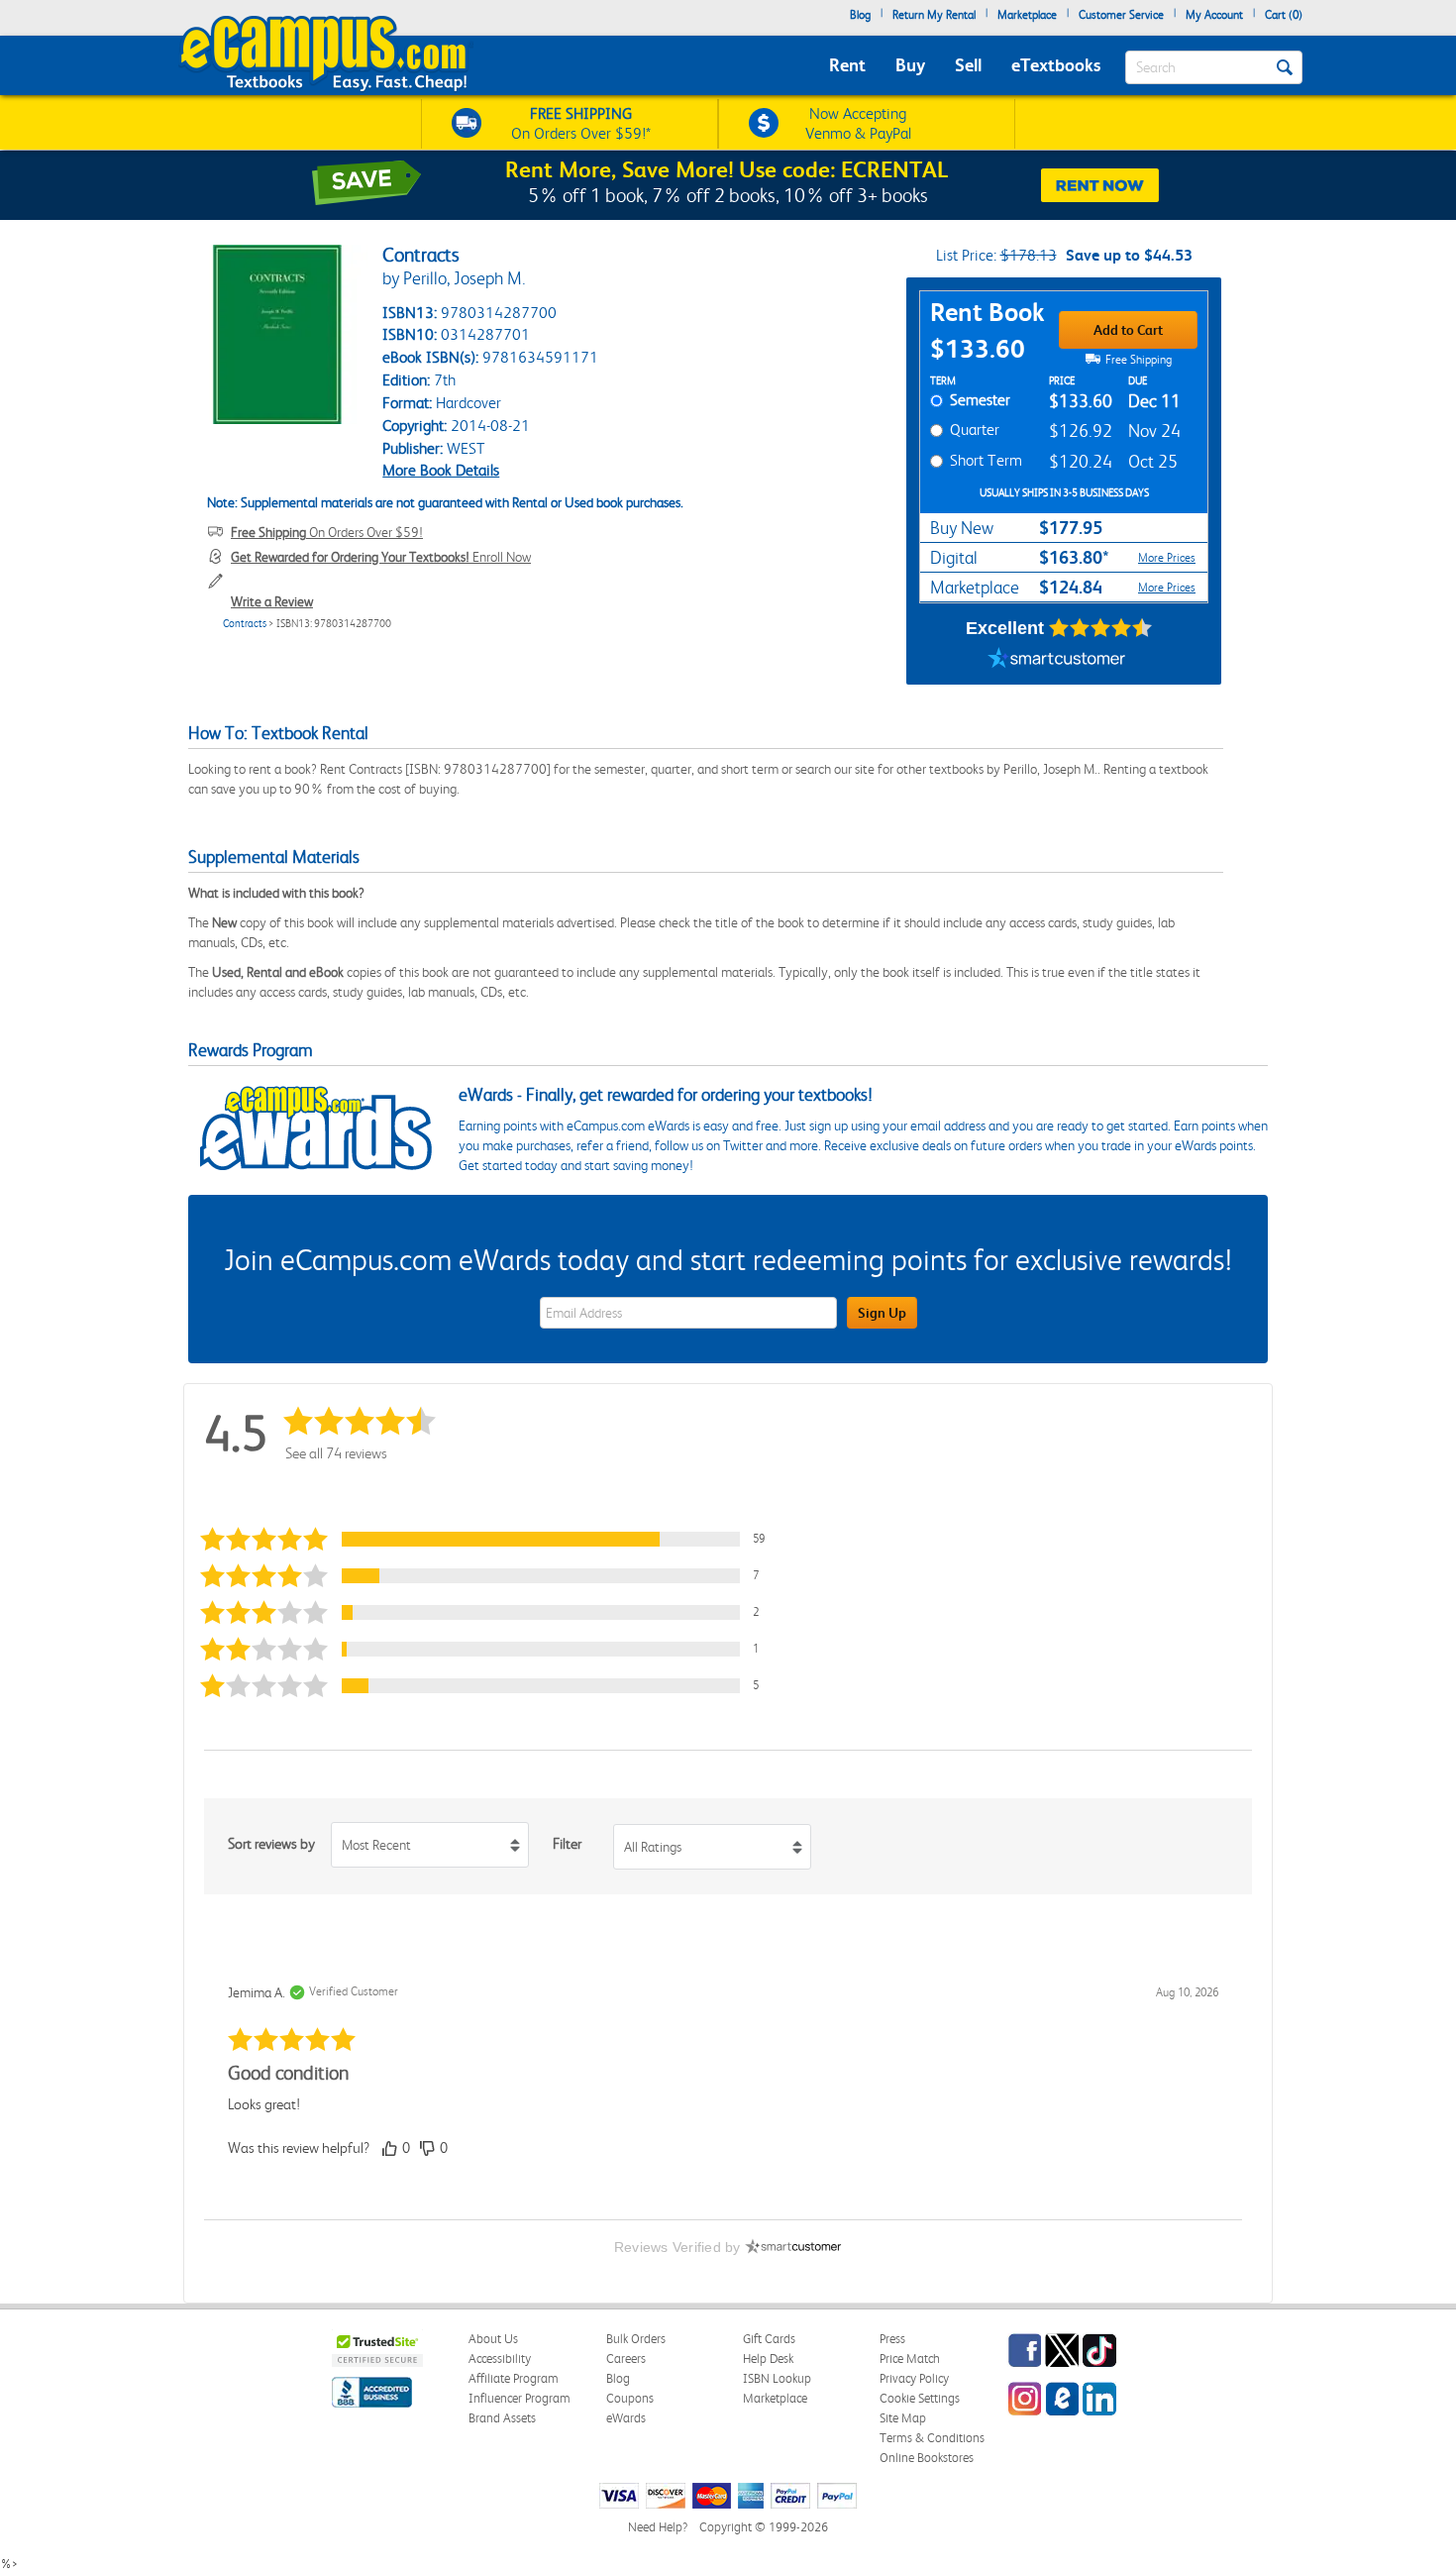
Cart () (1284, 15)
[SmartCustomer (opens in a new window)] (1057, 660)
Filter (567, 1844)
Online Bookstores (927, 2458)
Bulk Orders (636, 2339)
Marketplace (1027, 15)
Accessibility (500, 2359)
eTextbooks (1056, 65)
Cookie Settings (920, 2398)
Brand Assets (502, 2418)
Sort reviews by (271, 1844)
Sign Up (882, 1313)
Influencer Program (520, 2398)
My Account (1214, 15)
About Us (493, 2339)
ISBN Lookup (777, 2378)
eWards (626, 2418)
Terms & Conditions (932, 2438)
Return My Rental (934, 15)
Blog (860, 15)
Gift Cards (769, 2339)
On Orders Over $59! (327, 532)
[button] (494, 1539)
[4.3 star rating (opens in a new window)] (1101, 628)
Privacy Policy (914, 2378)
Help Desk (768, 2359)
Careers (626, 2359)
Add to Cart (1128, 330)
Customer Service (1121, 15)
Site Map (903, 2418)
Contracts (245, 624)
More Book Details (441, 470)
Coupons (630, 2398)
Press (892, 2339)
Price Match (910, 2359)
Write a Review (272, 601)
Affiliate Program (514, 2378)
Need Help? (658, 2527)
